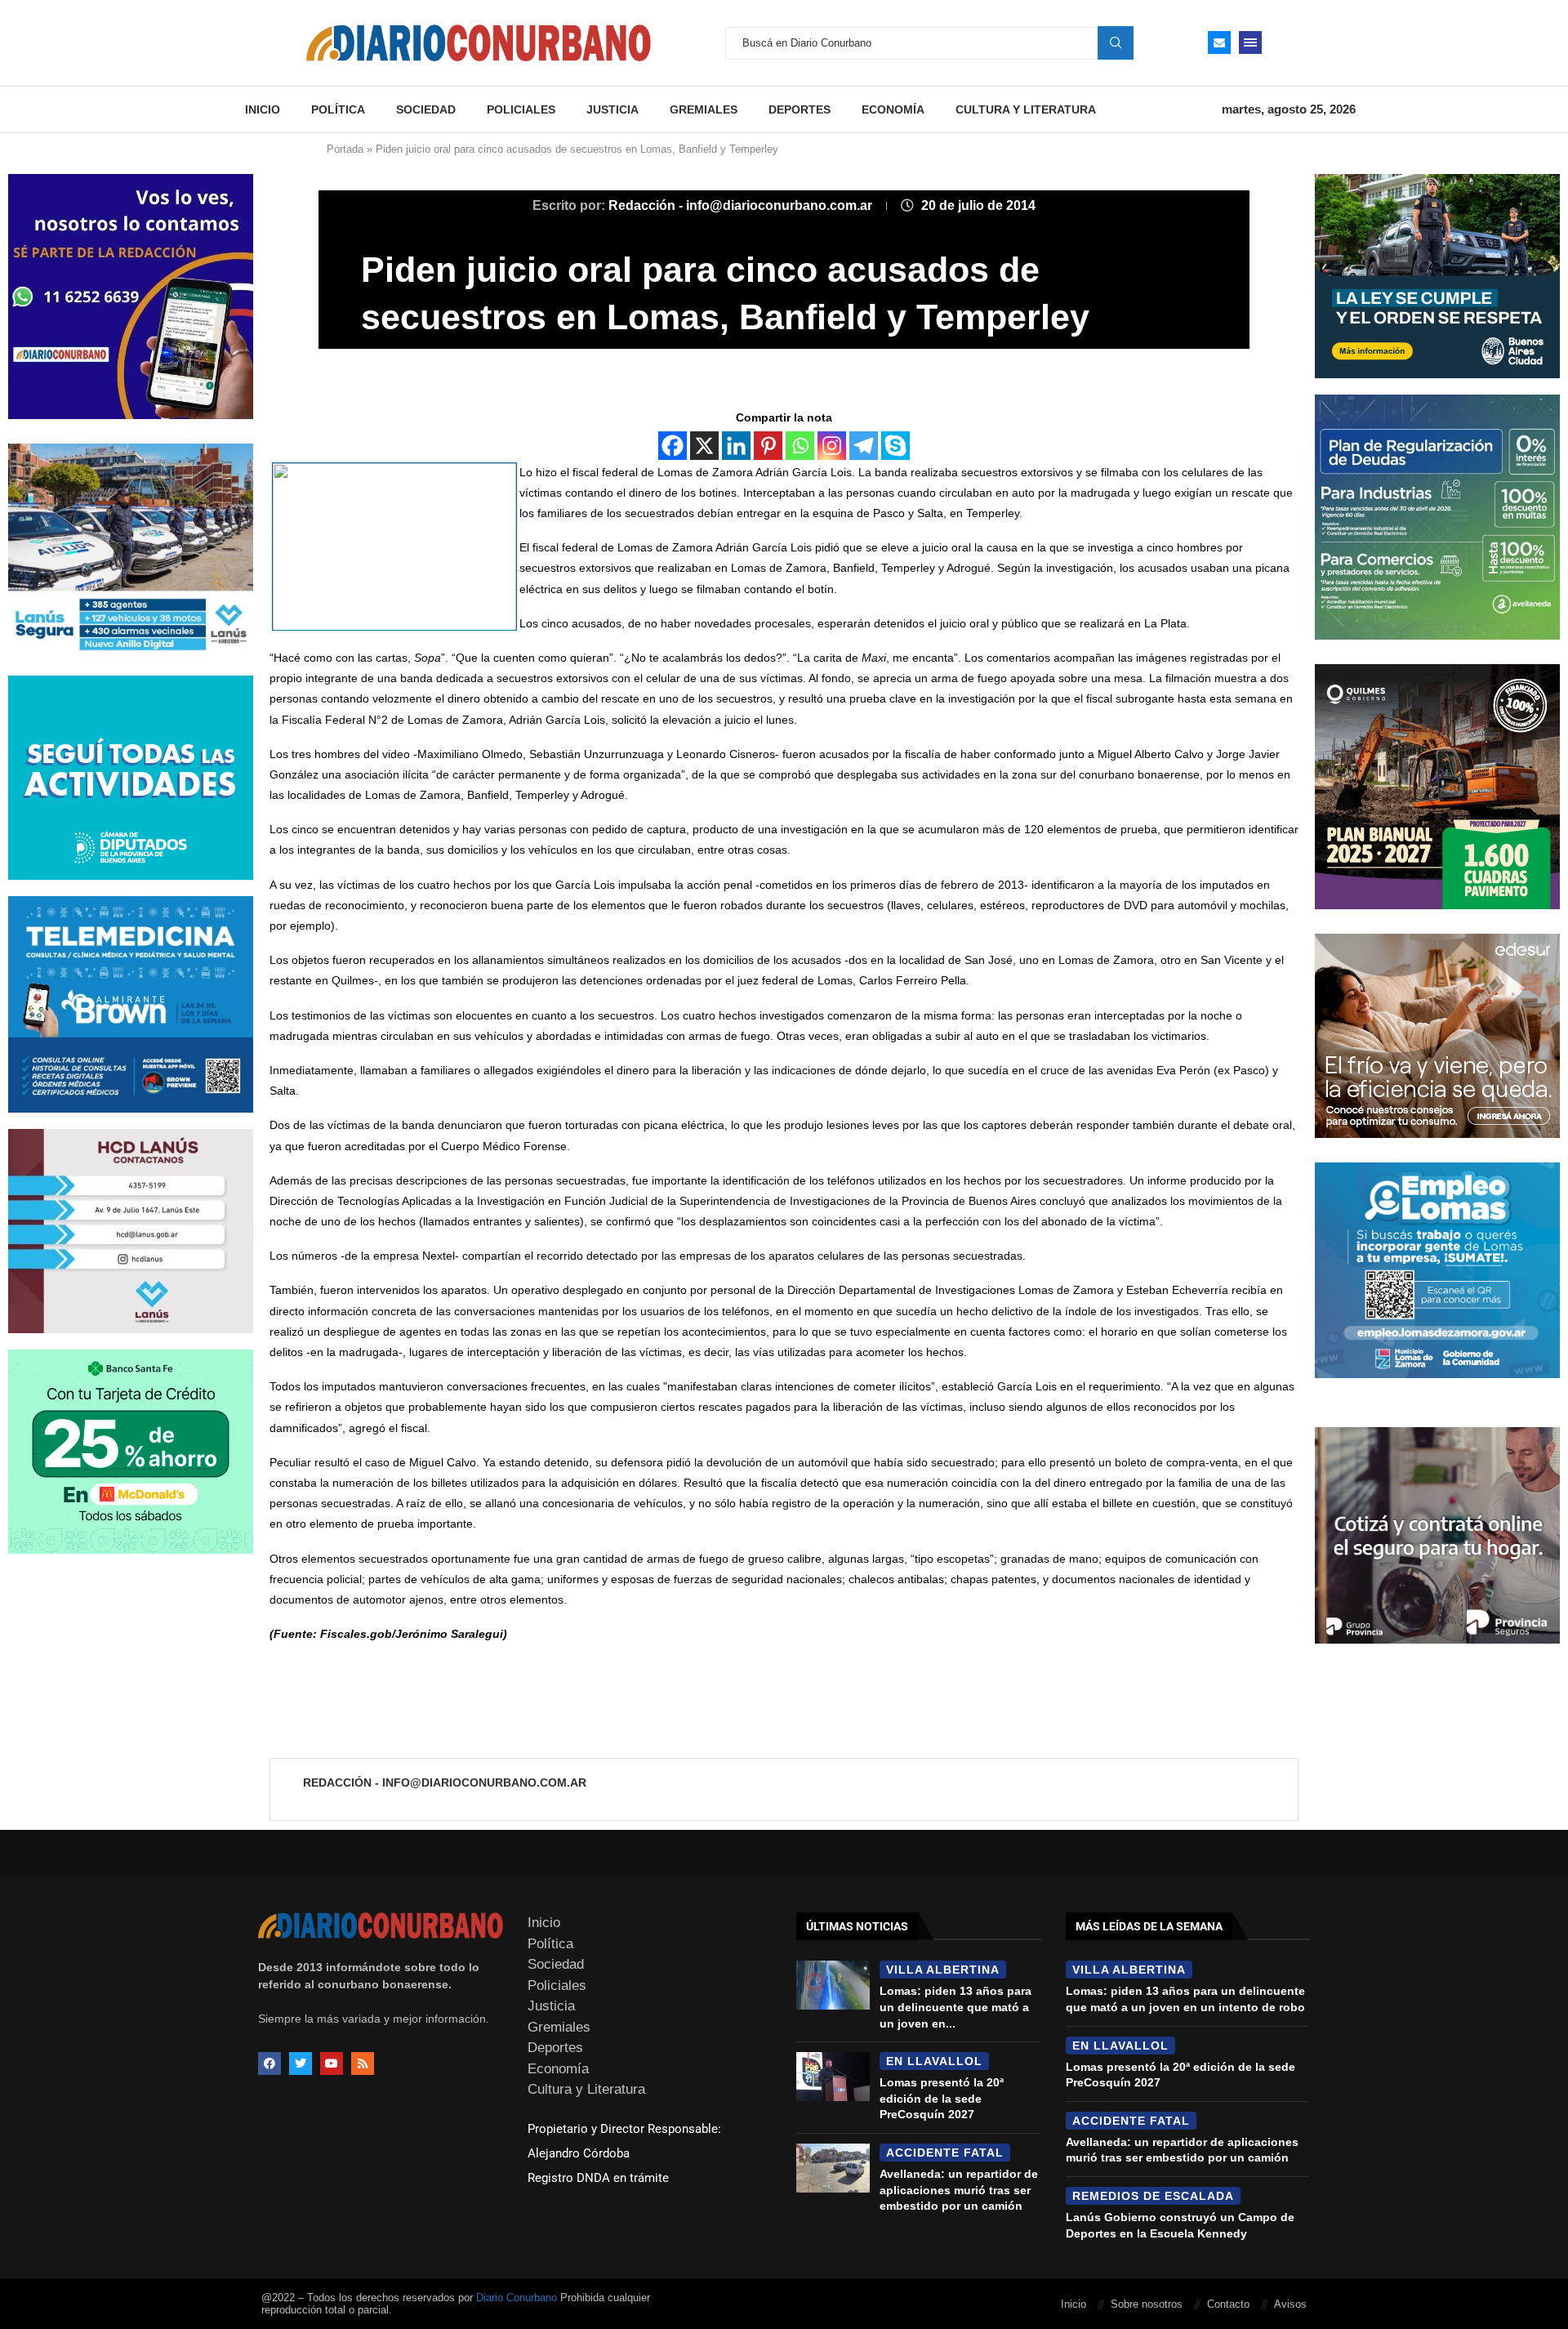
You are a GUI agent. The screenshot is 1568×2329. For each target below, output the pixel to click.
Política (338, 109)
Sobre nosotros (1147, 2304)
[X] (704, 446)
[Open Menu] (1250, 42)
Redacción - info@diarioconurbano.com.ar (742, 205)
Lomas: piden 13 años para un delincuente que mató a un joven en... (955, 2007)
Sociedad (426, 109)
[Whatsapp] (800, 446)
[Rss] (363, 2064)
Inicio (263, 109)
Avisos (1290, 2304)
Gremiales (704, 109)
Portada (345, 149)
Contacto (1228, 2304)
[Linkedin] (736, 446)
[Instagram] (832, 446)
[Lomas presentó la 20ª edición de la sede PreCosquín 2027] (833, 2077)
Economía (893, 109)
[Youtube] (332, 2064)
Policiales (521, 109)
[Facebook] (673, 446)
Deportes (800, 109)
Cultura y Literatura (1026, 109)
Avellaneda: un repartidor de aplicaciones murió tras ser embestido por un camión (959, 2190)
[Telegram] (864, 446)
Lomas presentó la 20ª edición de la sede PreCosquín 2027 (942, 2098)
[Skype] (895, 446)
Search (1116, 42)
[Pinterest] (768, 446)
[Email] (1219, 42)
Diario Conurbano (517, 2298)
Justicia (612, 109)
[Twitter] (301, 2064)
